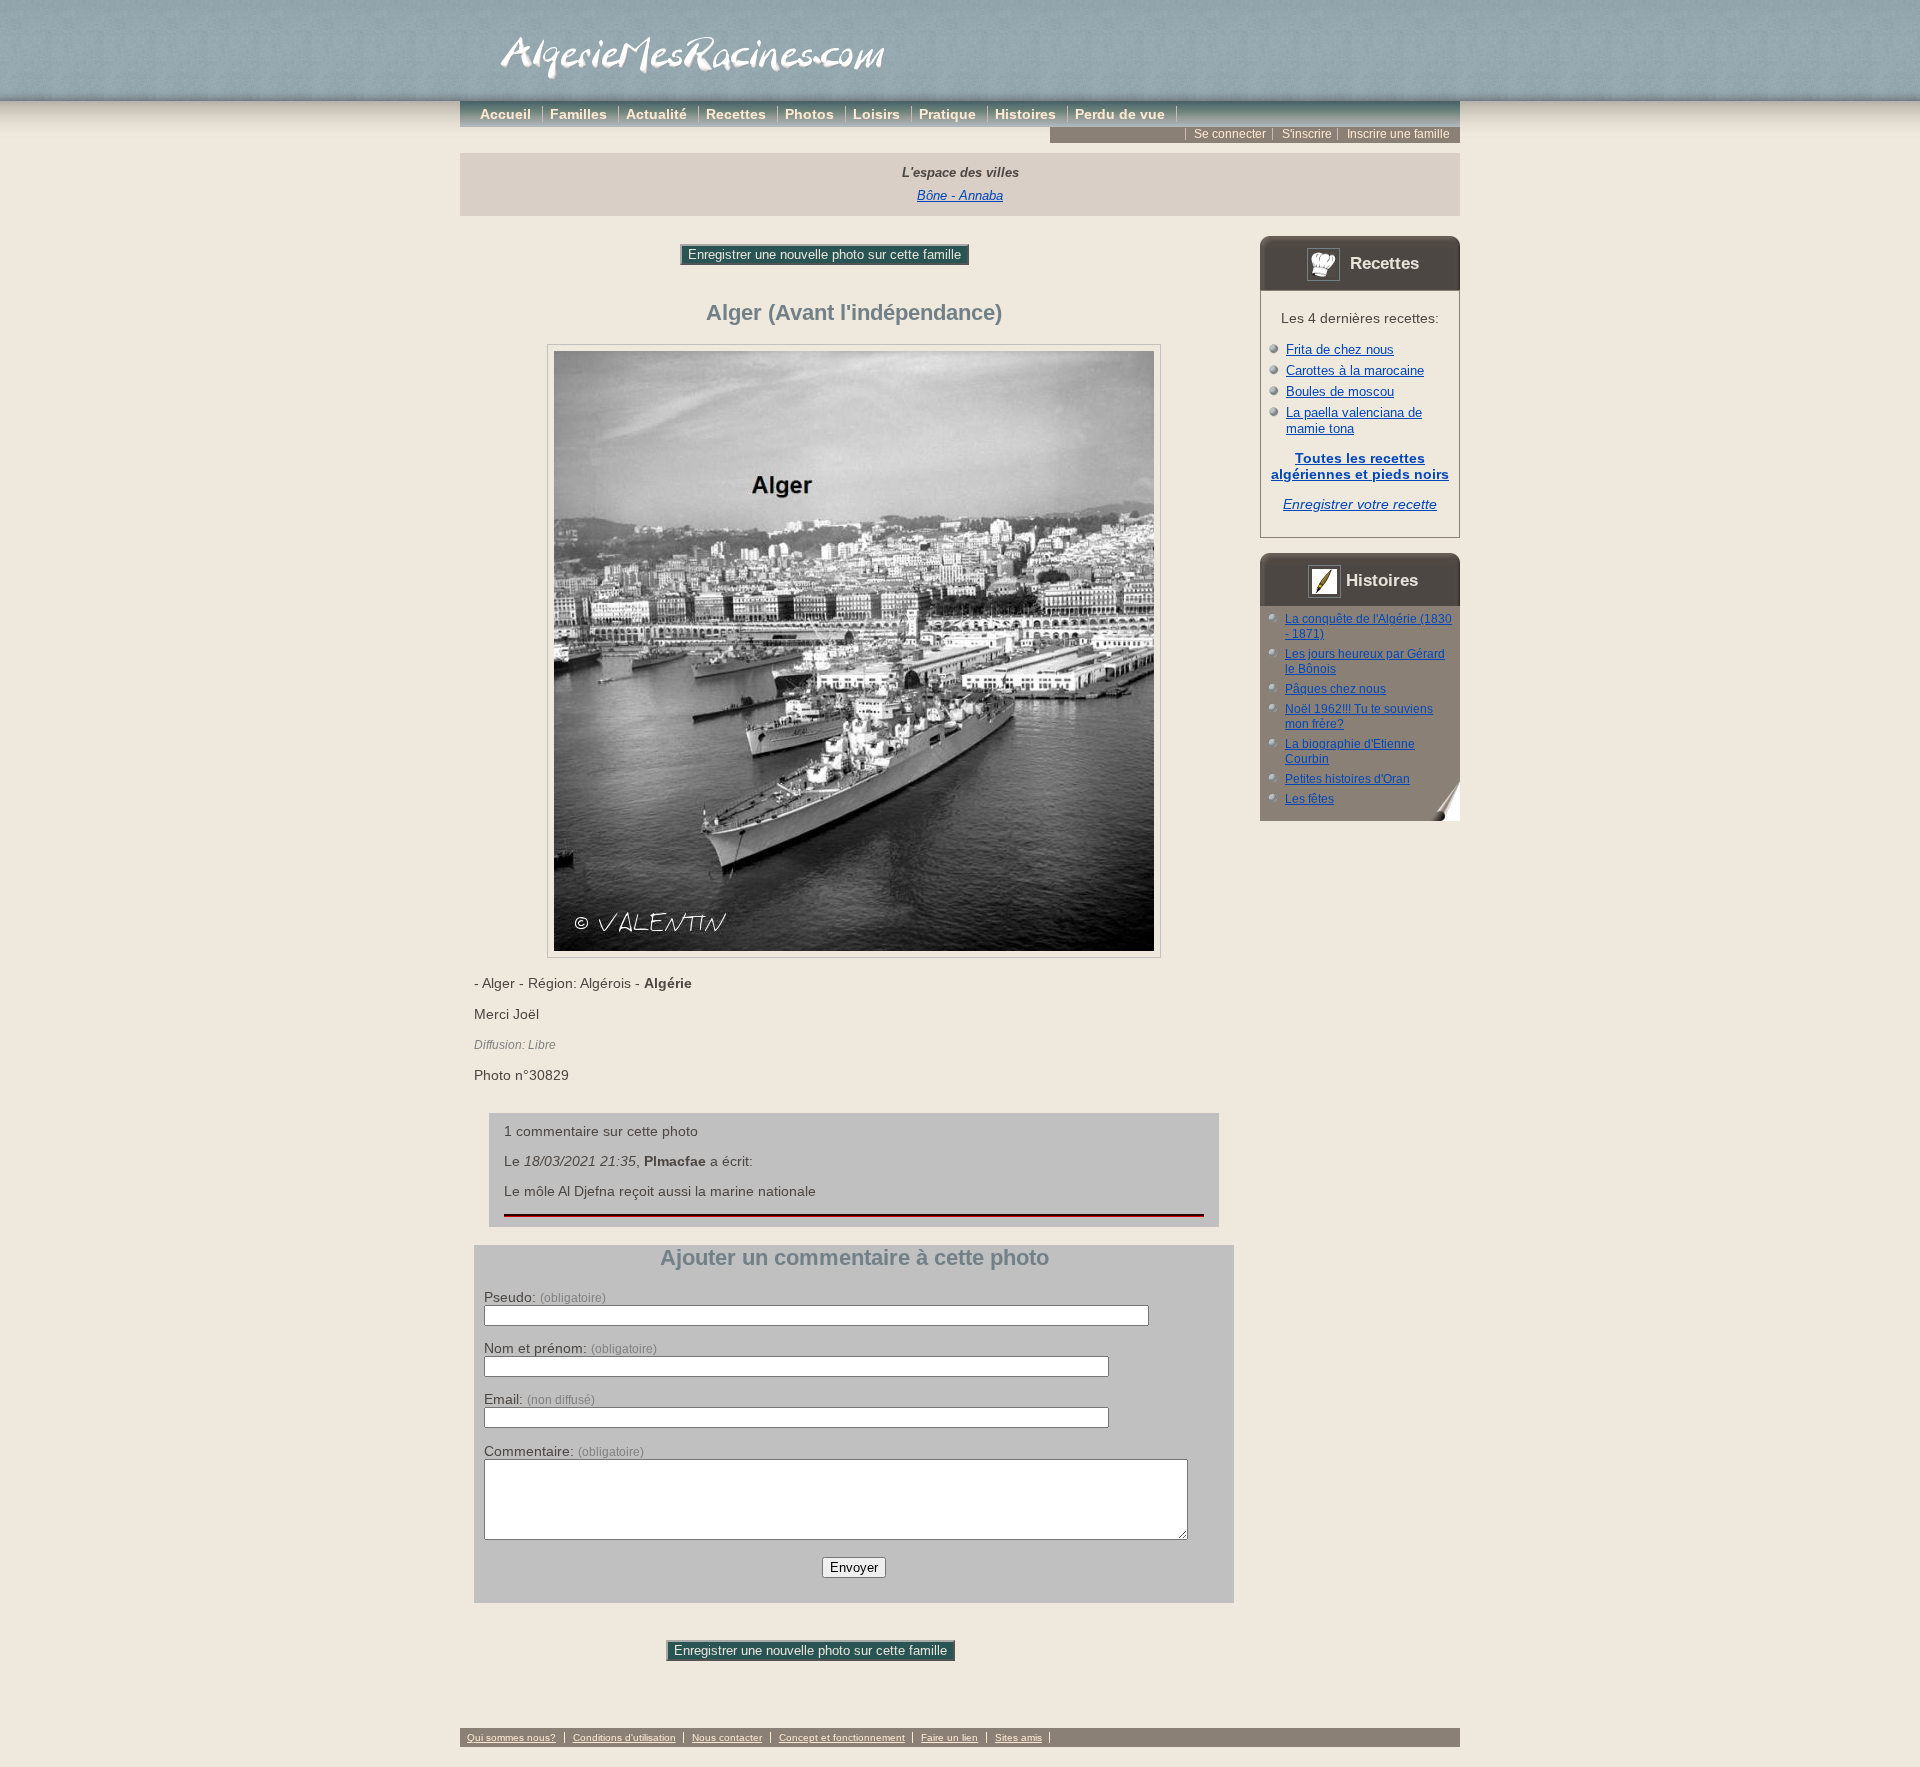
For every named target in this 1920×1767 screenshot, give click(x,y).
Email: (539, 1399)
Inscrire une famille (1398, 134)
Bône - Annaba (960, 195)
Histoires (1025, 114)
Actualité (656, 114)
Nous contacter (727, 1737)
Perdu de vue (1120, 114)
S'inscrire (1307, 134)
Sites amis (1018, 1737)
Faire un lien (949, 1737)
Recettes (736, 114)
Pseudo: (545, 1297)
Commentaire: (564, 1451)
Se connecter (1230, 134)
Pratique (947, 114)
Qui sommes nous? (511, 1737)
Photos (809, 114)
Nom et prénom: (570, 1348)
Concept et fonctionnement (842, 1737)
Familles (578, 114)
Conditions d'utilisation (624, 1737)
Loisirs (876, 114)
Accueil (505, 114)
